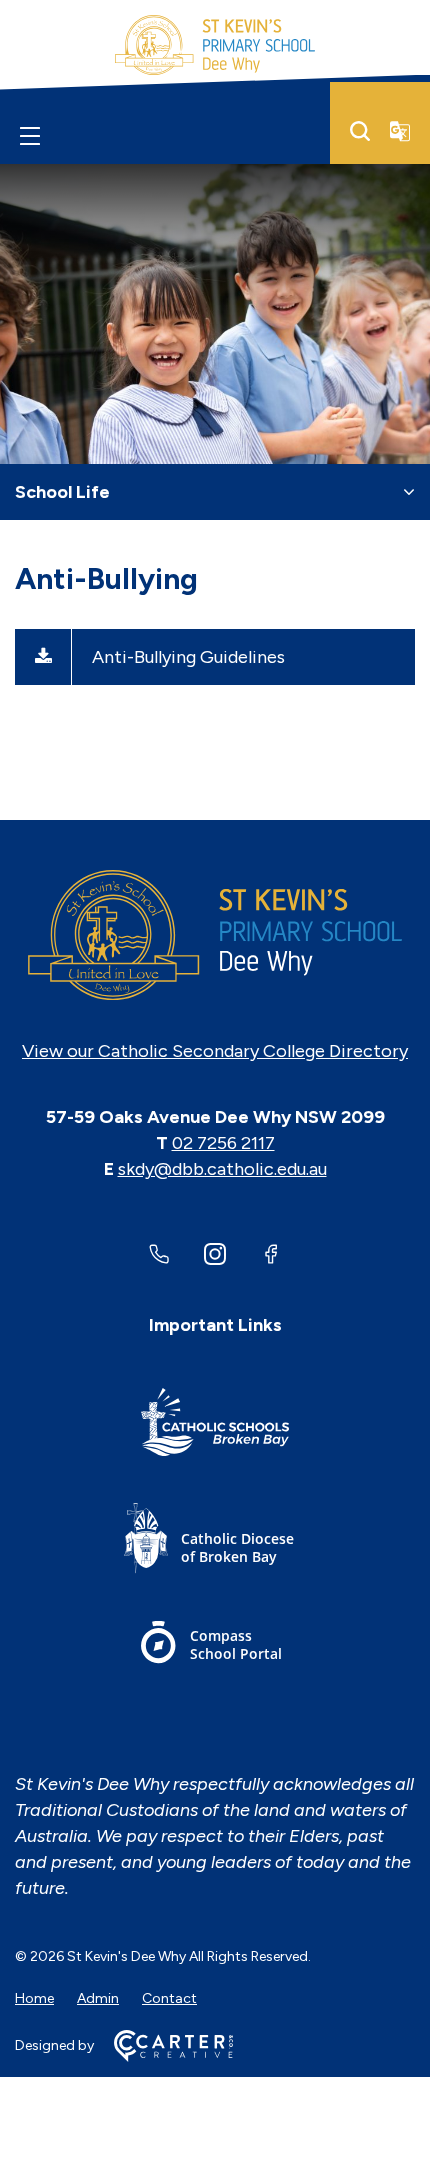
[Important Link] (215, 1425)
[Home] (215, 935)
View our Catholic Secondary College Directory (215, 1051)
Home (34, 1998)
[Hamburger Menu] (30, 135)
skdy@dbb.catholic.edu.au (222, 1169)
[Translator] (400, 131)
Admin (98, 1998)
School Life (62, 492)
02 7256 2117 (223, 1143)
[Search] (360, 131)
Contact (169, 1998)
